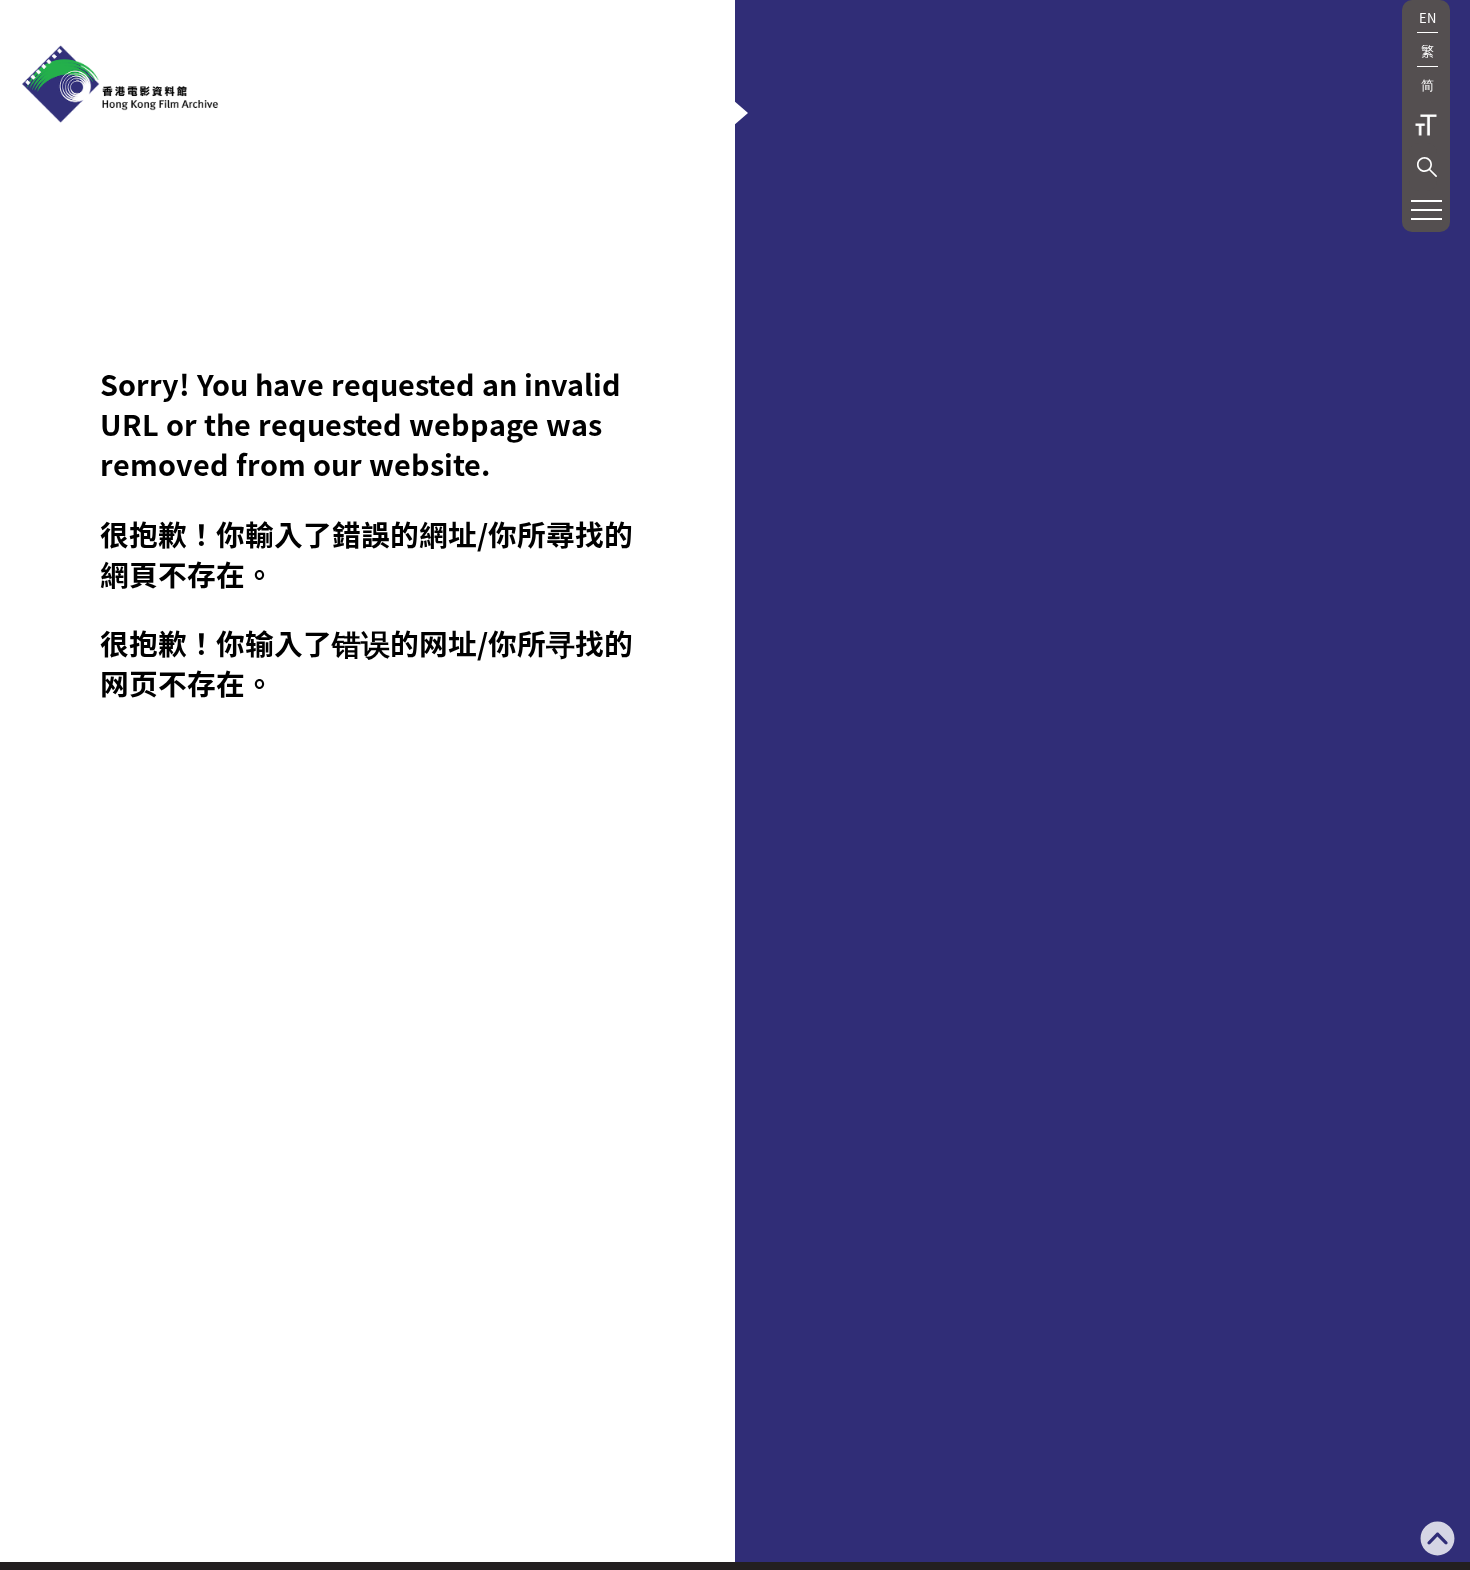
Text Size (1426, 125)
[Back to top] (1437, 1540)
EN (1427, 17)
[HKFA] (120, 86)
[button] (1427, 167)
